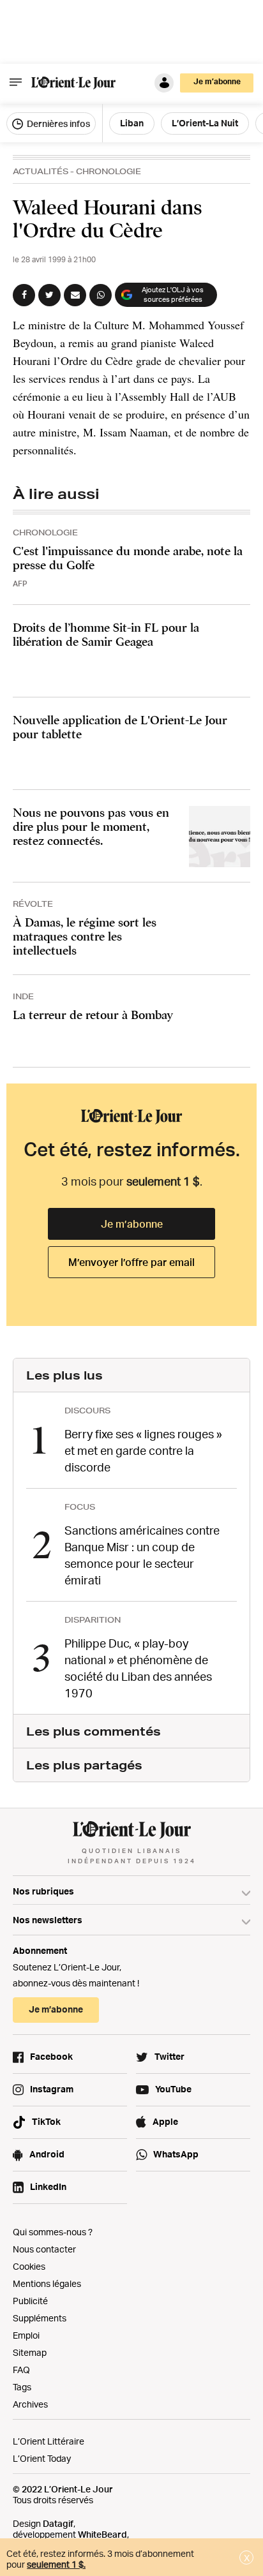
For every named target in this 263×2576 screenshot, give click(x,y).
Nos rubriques (43, 1891)
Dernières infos (57, 123)
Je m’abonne (132, 1224)
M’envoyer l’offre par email (131, 1262)
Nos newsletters (48, 1920)
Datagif (58, 2523)
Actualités (41, 171)
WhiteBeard (102, 2534)
